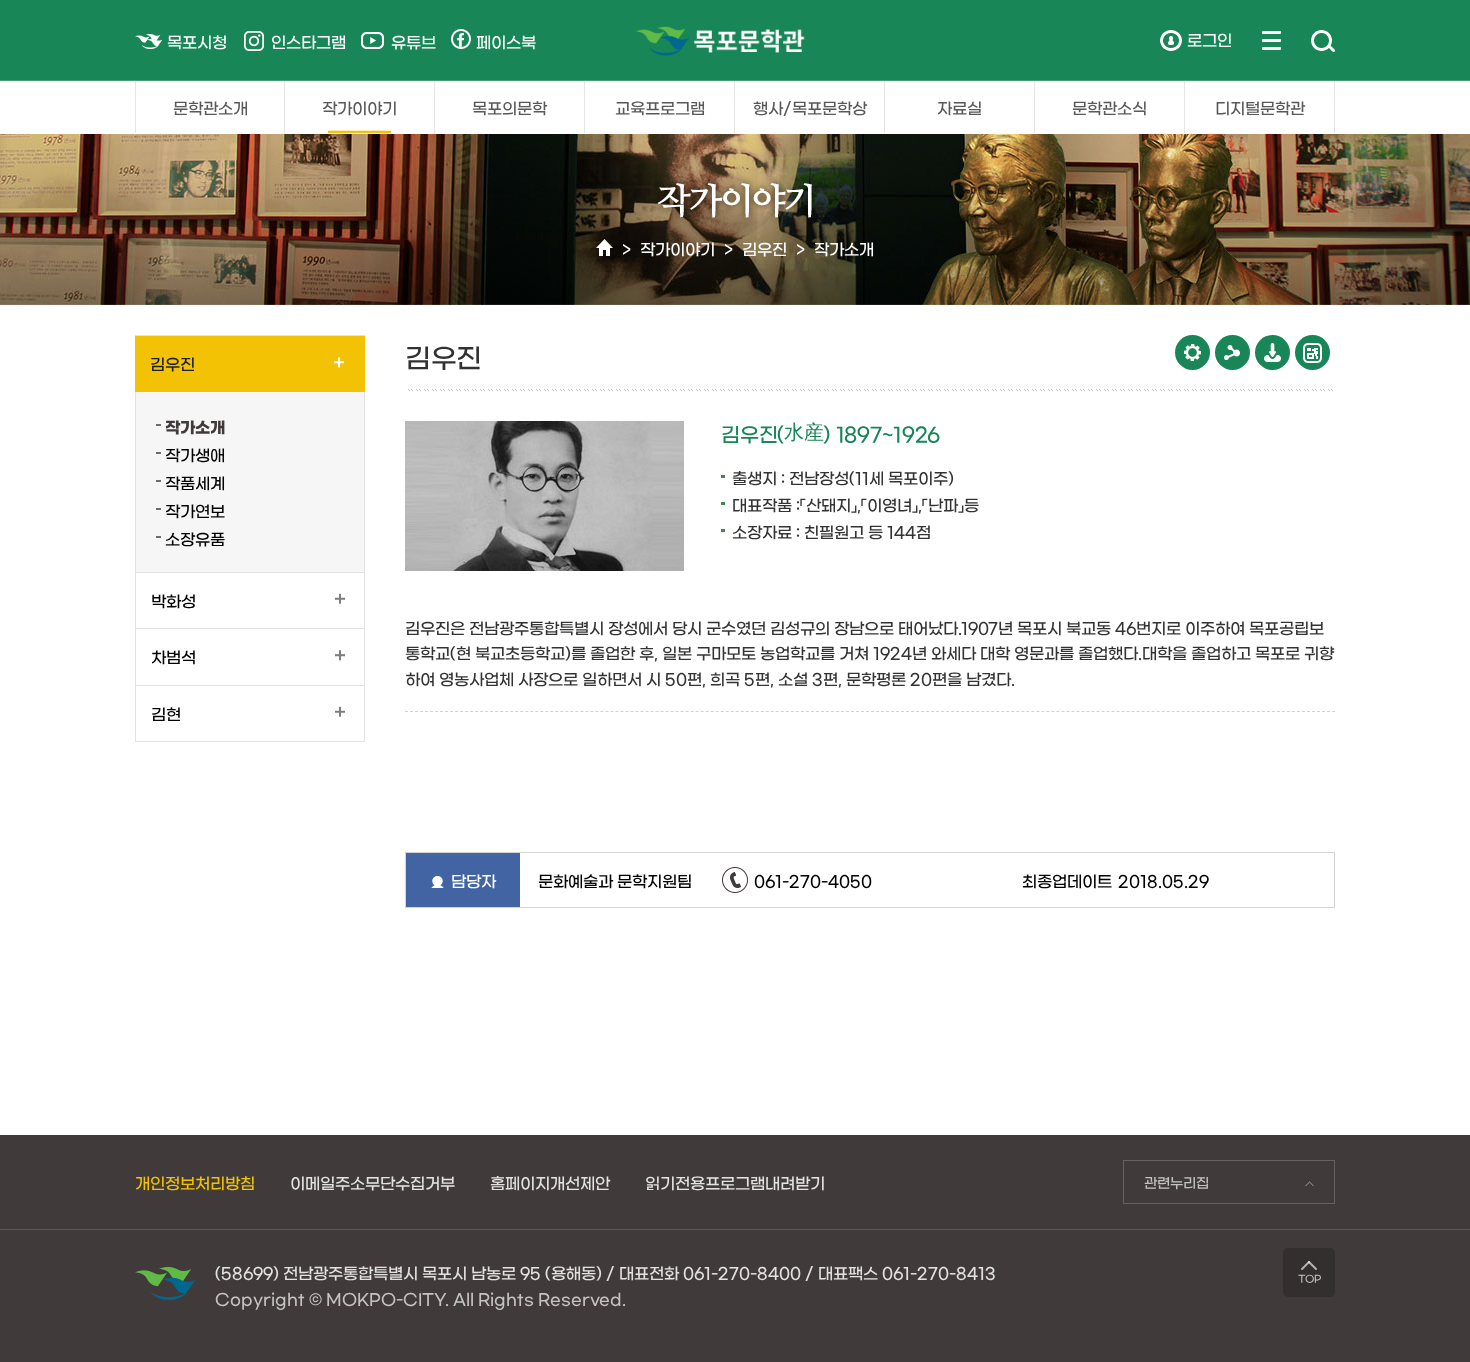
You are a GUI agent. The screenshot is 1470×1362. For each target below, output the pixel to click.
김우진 (764, 248)
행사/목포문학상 (810, 107)
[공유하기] (1232, 352)
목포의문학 (509, 107)
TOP (1309, 1278)
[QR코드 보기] (1312, 352)
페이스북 (506, 41)
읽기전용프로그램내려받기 (735, 1182)
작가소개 (844, 248)
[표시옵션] (1192, 352)
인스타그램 (308, 41)
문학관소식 (1109, 107)
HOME (604, 248)
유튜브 (413, 41)
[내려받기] (1272, 352)
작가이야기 (359, 107)
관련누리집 (1166, 1187)
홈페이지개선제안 (550, 1182)
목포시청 (197, 41)
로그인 (1209, 39)
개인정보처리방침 (195, 1182)
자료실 (959, 107)
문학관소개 (210, 107)
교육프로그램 (660, 107)
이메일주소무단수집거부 (372, 1182)
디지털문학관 (1260, 107)
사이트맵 (1271, 40)
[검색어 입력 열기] (1323, 42)
